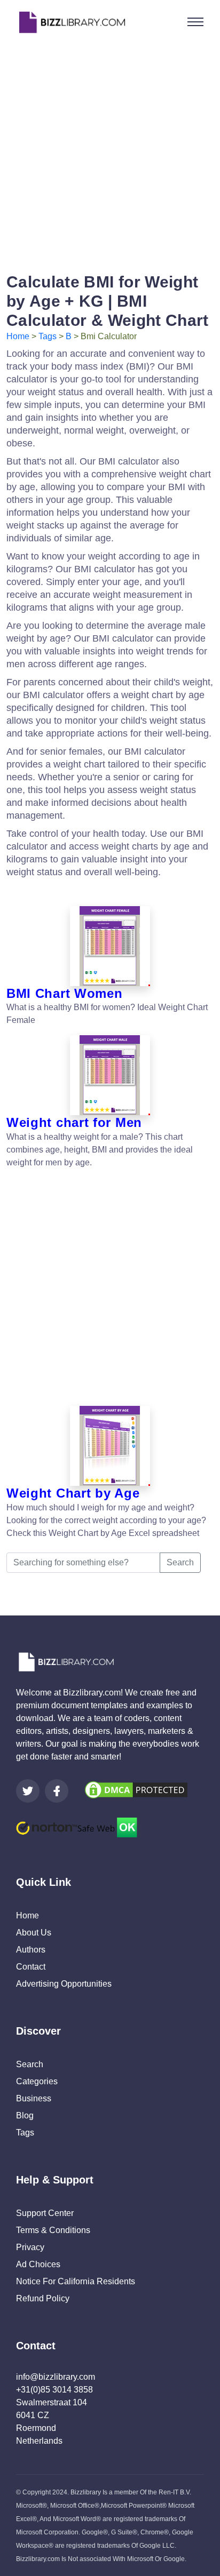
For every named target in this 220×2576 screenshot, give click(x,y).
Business (34, 2098)
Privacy (30, 2247)
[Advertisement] (110, 154)
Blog (25, 2115)
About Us (34, 1933)
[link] (28, 1791)
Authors (31, 1950)
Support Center (45, 2213)
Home (18, 336)
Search (180, 1562)
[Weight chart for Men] (110, 1075)
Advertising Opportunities (64, 1984)
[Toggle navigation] (195, 22)
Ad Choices (38, 2264)
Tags (48, 336)
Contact (31, 1967)
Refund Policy (43, 2298)
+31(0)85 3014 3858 (54, 2390)
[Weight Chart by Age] (110, 1446)
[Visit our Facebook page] (57, 1791)
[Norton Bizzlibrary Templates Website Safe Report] (77, 1827)
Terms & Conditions (53, 2230)
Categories (37, 2081)
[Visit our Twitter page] (28, 1791)
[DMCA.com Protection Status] (136, 1789)
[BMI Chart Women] (110, 946)
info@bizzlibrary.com (56, 2377)
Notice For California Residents (76, 2281)
